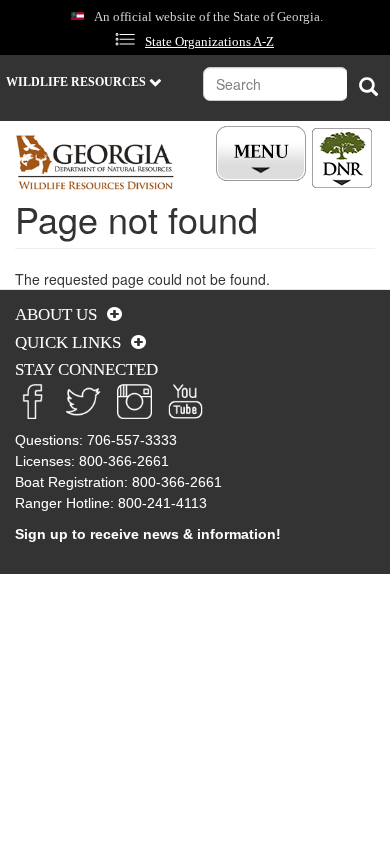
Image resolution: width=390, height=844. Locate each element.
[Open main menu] (264, 154)
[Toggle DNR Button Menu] (342, 158)
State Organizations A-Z (209, 42)
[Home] (95, 162)
